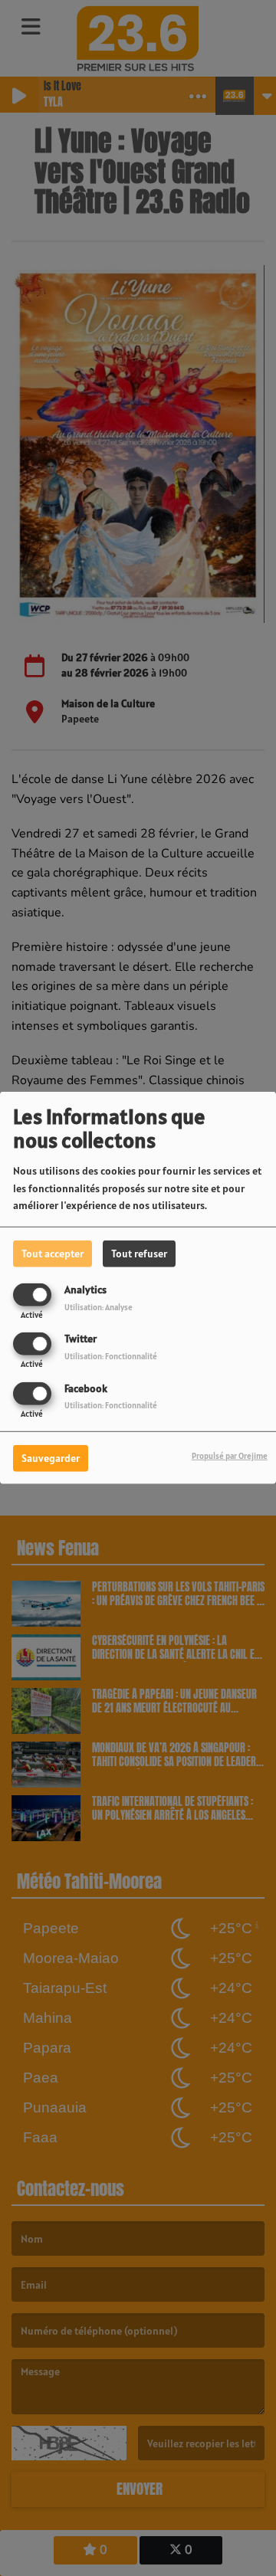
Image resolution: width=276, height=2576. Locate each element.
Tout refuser (139, 1254)
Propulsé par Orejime (230, 1455)
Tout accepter (53, 1254)
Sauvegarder (51, 1457)
